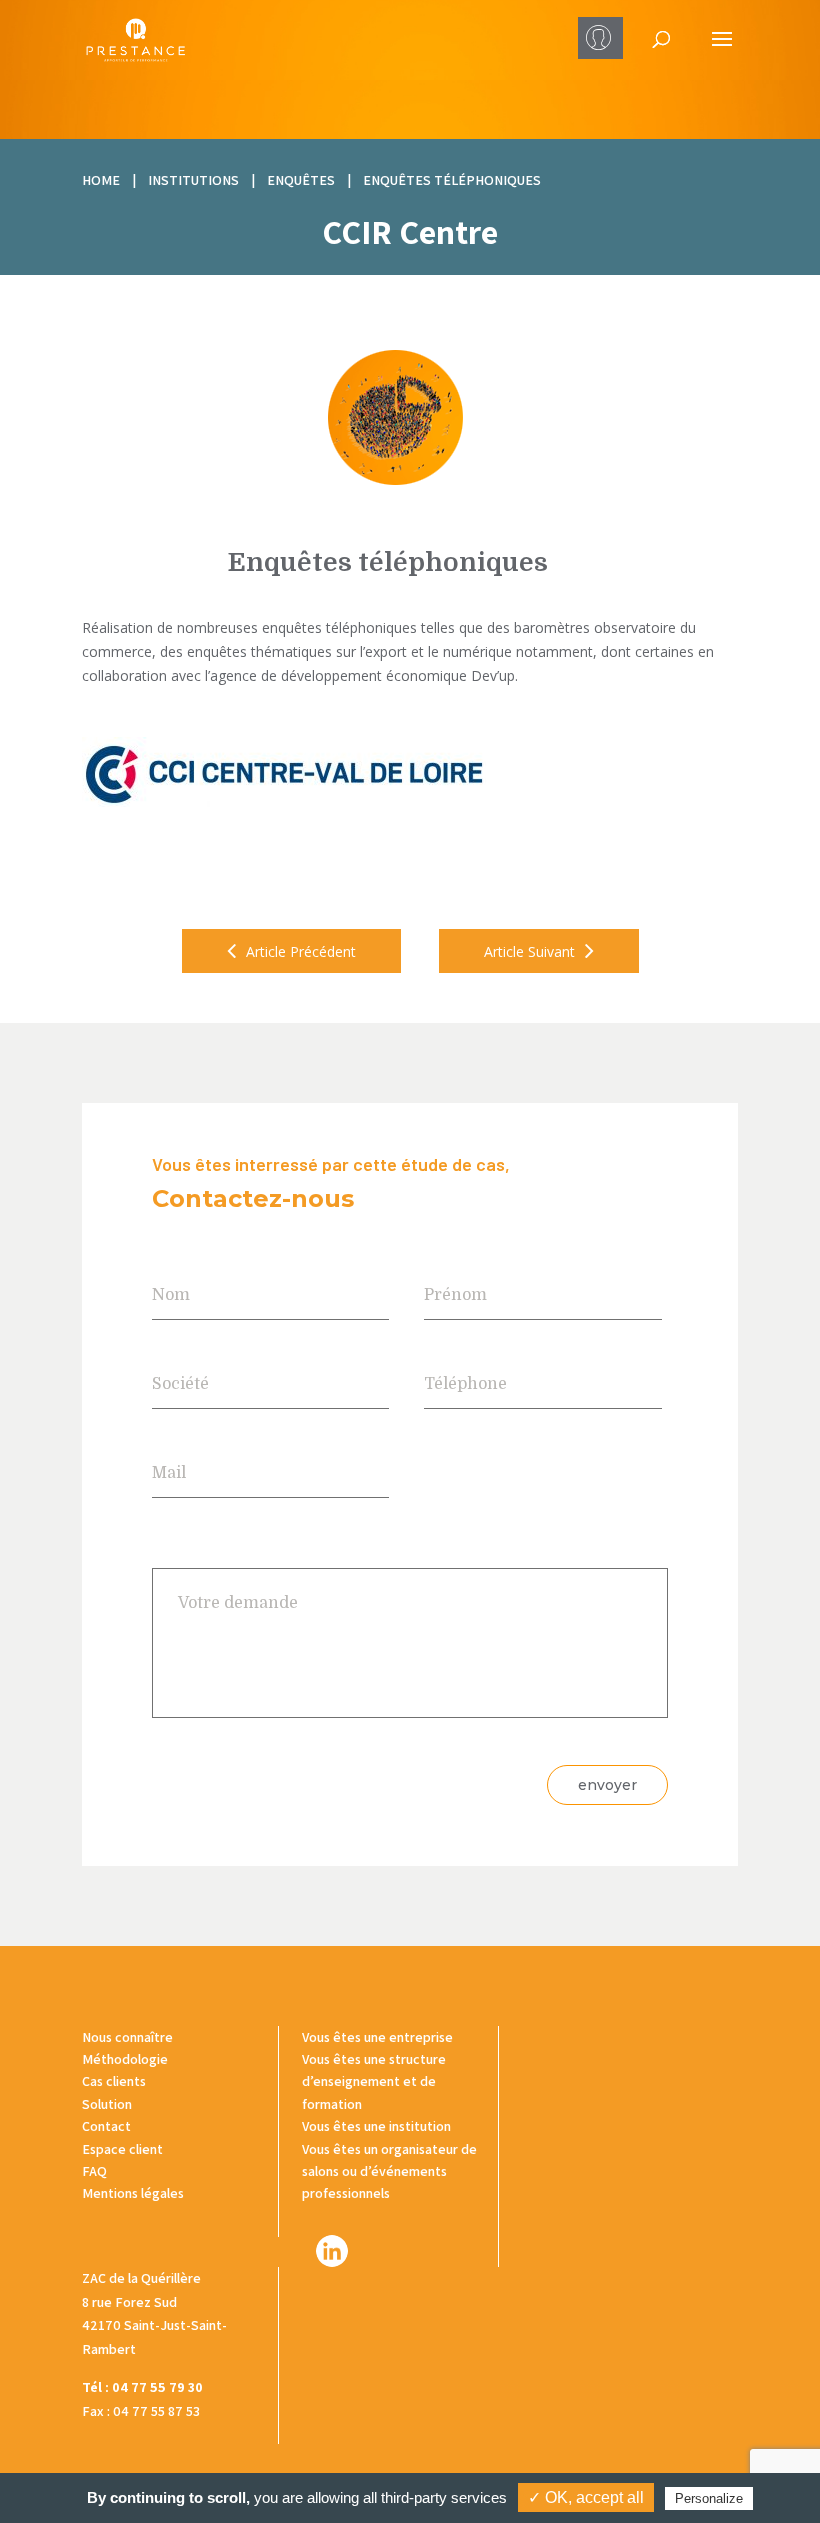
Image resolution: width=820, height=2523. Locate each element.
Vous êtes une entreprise (377, 2037)
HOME (101, 180)
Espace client (122, 2149)
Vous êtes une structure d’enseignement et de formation (374, 2081)
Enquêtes (301, 180)
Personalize (709, 2498)
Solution (107, 2104)
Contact (106, 2126)
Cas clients (114, 2081)
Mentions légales (133, 2193)
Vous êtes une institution (376, 2126)
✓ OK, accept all (586, 2497)
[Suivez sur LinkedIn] (332, 2251)
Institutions (193, 180)
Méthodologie (125, 2059)
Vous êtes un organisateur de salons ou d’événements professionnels (389, 2171)
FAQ (94, 2171)
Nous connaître (127, 2037)
